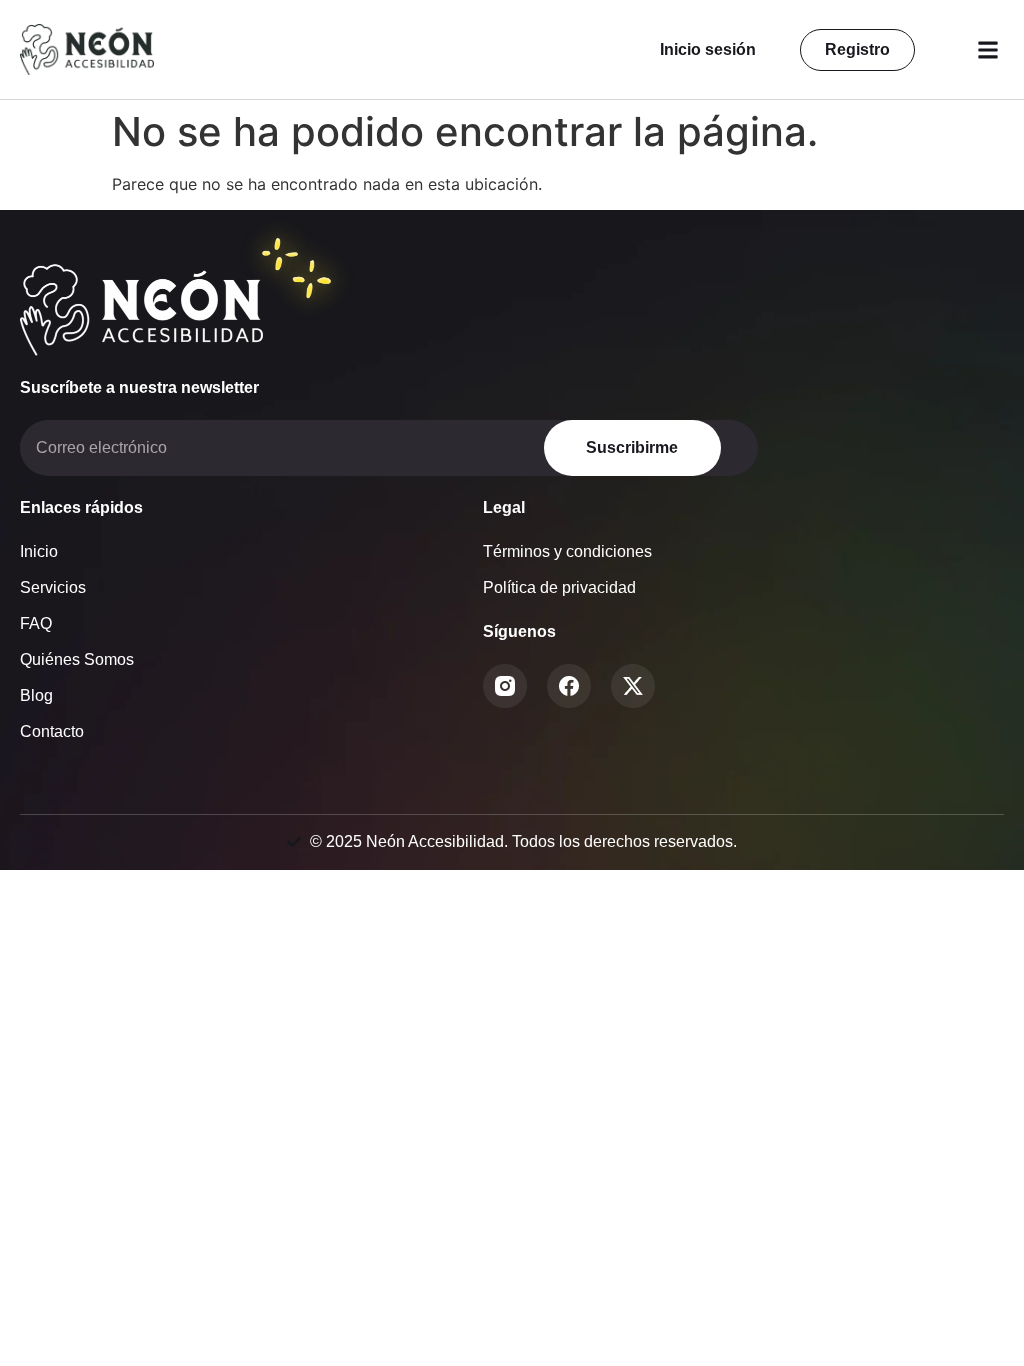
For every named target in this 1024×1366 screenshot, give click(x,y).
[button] (987, 49)
